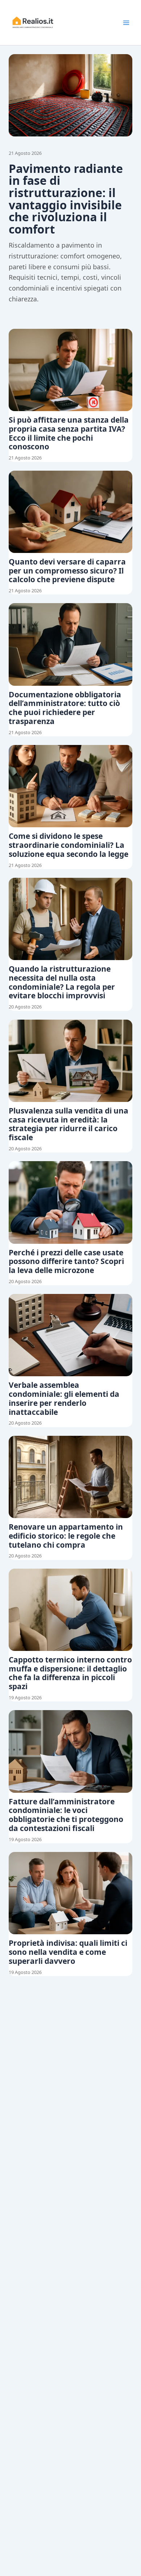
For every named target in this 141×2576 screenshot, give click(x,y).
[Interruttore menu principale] (126, 23)
